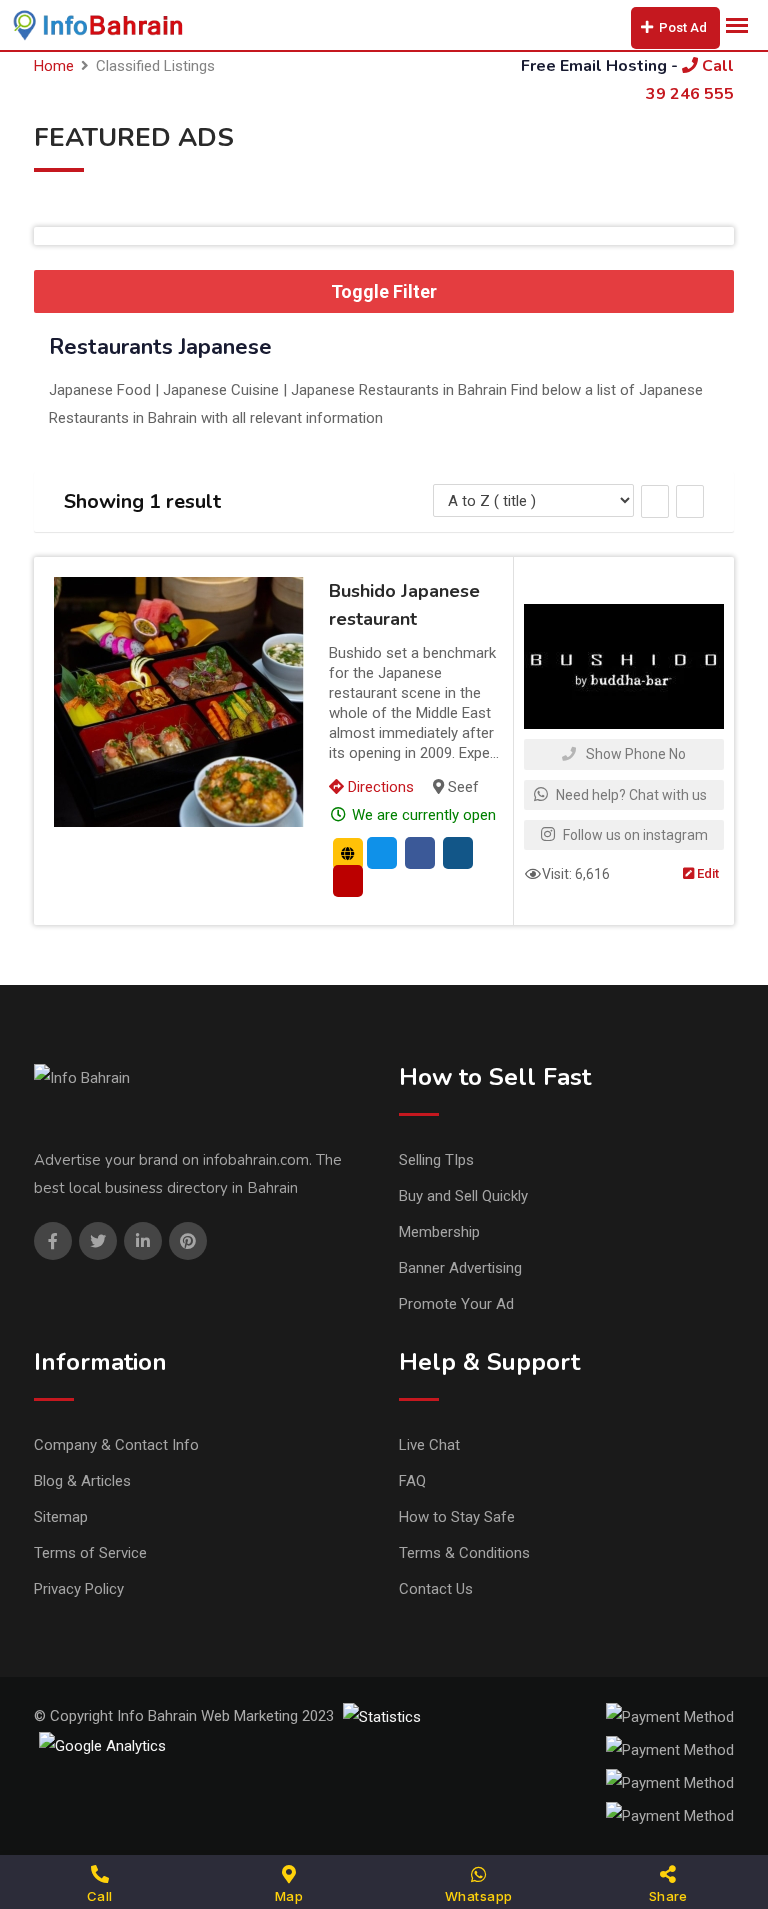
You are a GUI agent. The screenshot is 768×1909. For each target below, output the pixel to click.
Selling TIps (436, 1160)
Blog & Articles (82, 1481)
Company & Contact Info (116, 1445)
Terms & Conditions (464, 1553)
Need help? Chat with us (630, 795)
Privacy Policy (79, 1589)
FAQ (412, 1481)
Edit (706, 873)
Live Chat (429, 1445)
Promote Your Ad (456, 1304)
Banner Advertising (460, 1268)
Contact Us (436, 1589)
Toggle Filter (384, 291)
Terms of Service (90, 1553)
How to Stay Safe (457, 1517)
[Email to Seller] (382, 853)
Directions (379, 787)
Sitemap (61, 1517)
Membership (439, 1232)
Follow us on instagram (634, 835)
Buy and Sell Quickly (463, 1196)
